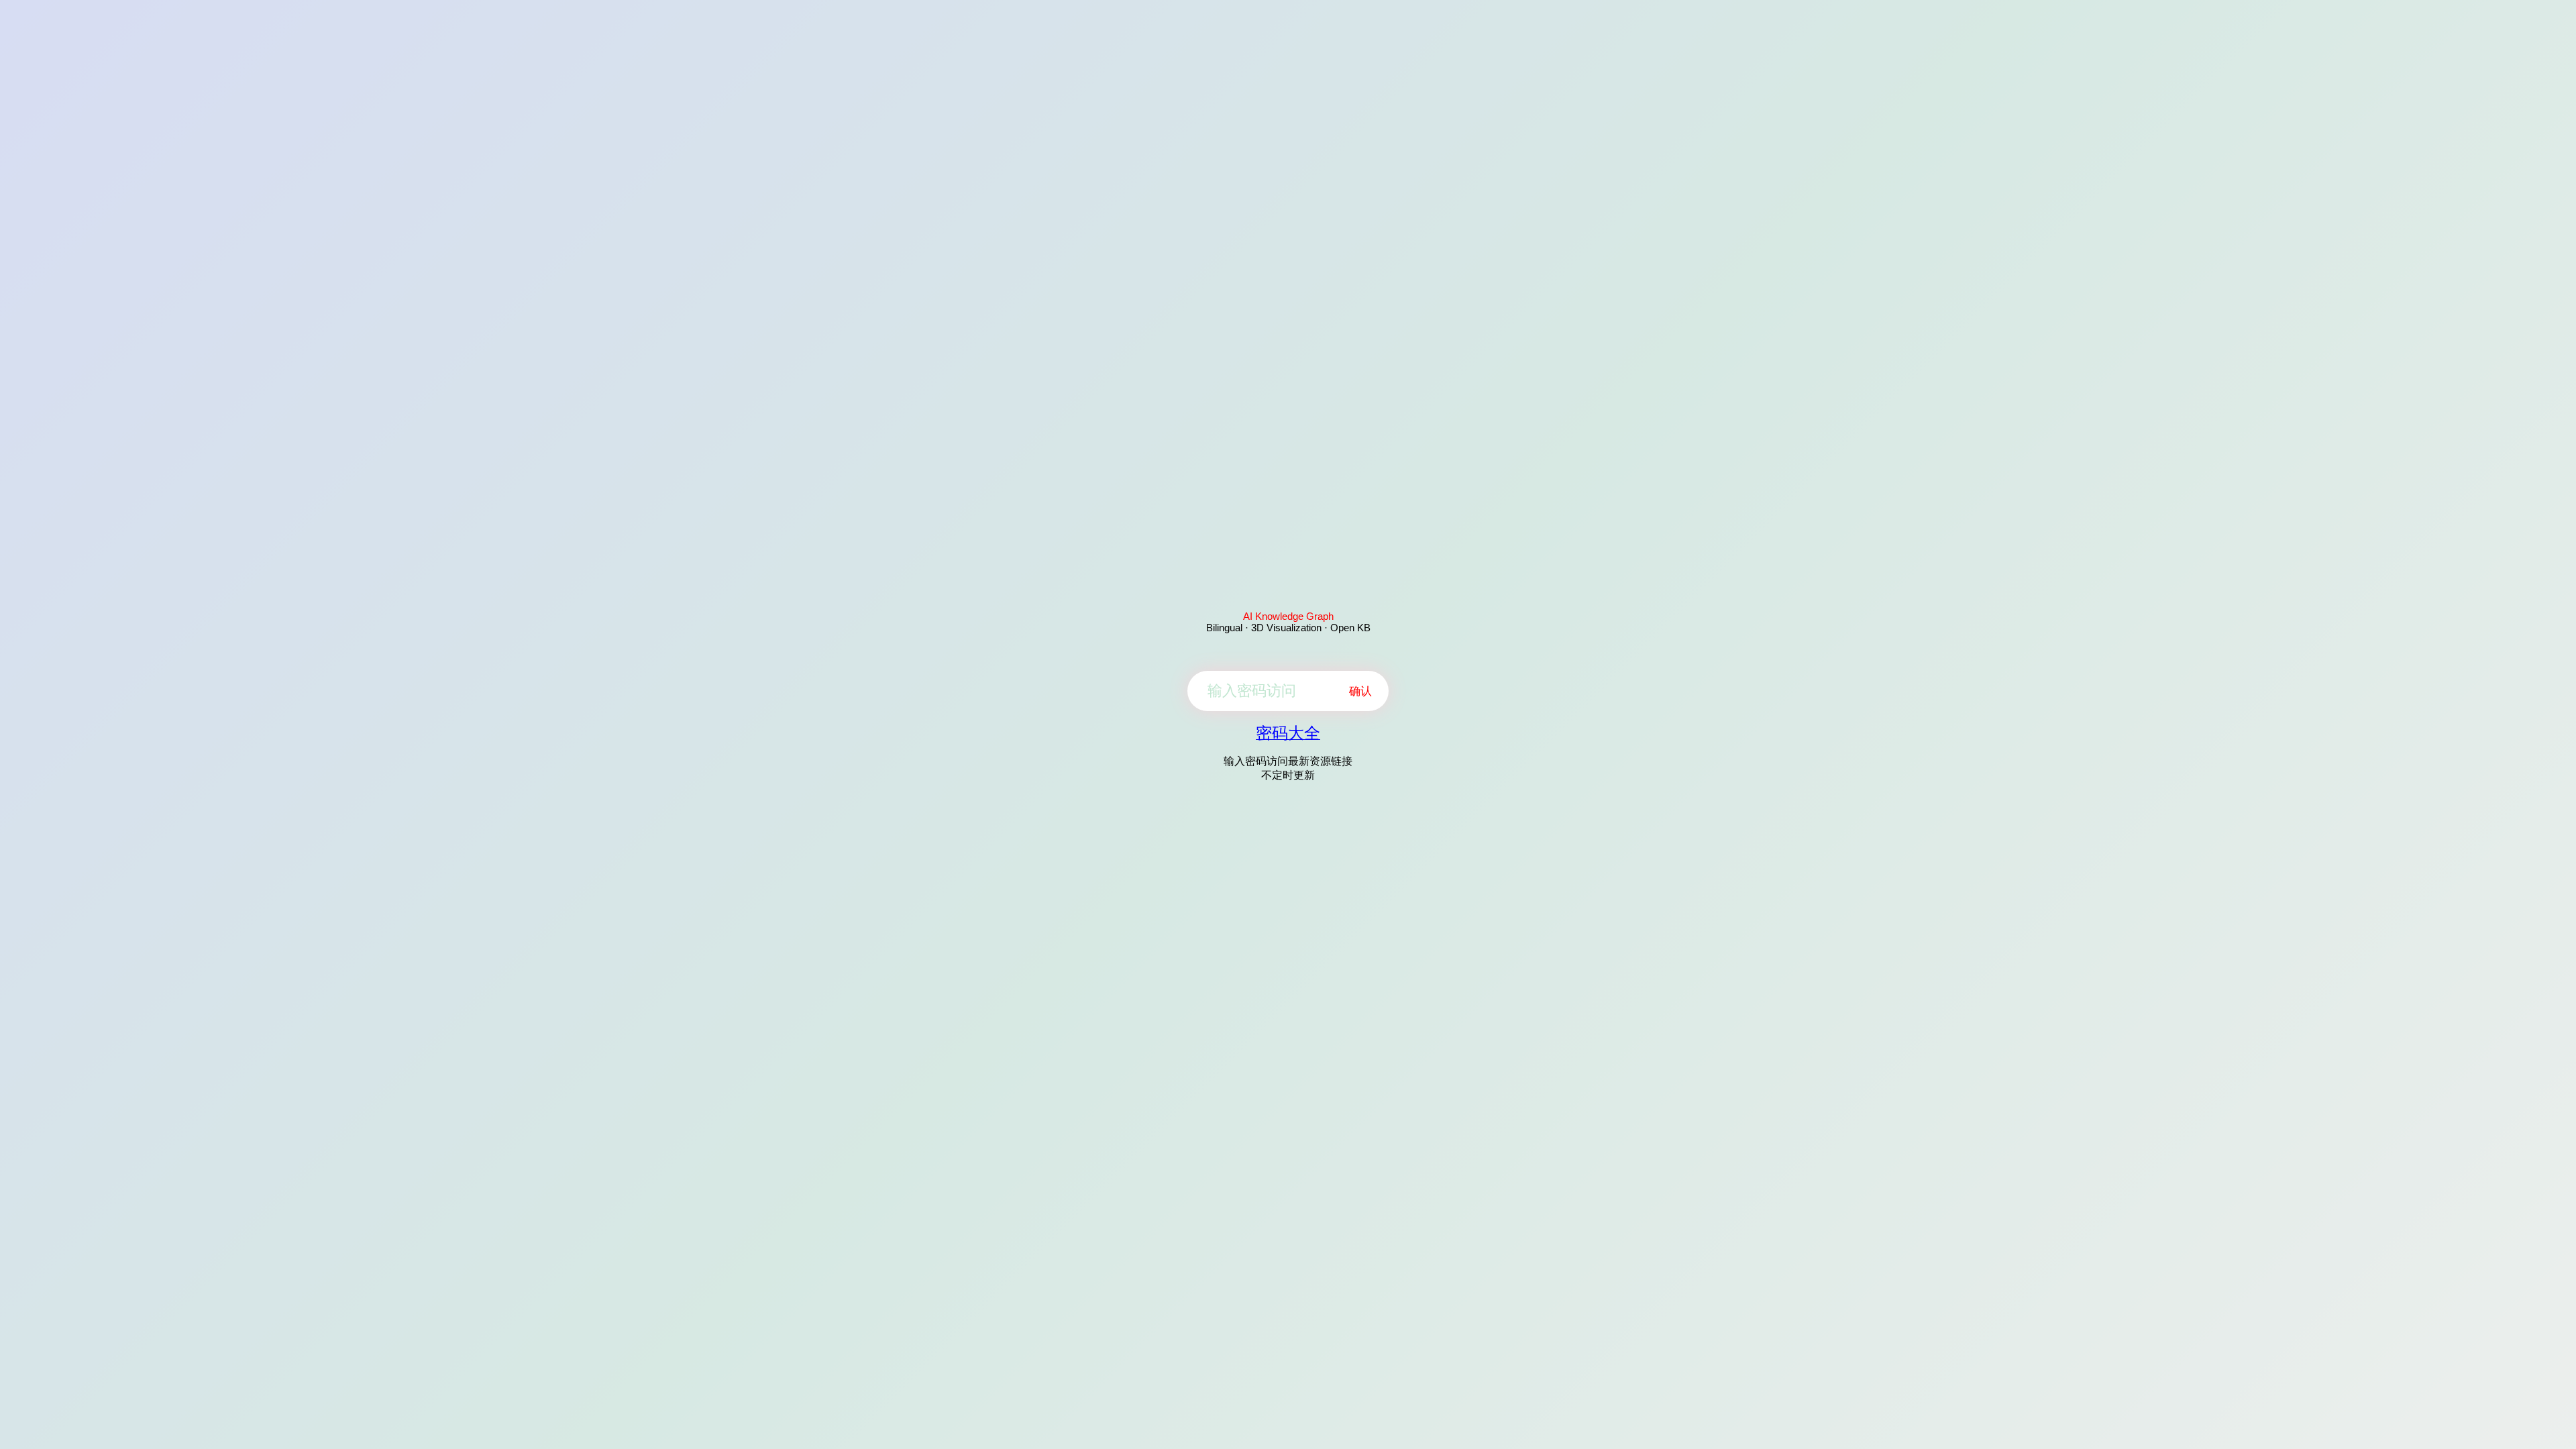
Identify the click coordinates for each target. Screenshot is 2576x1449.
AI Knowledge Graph (1288, 616)
